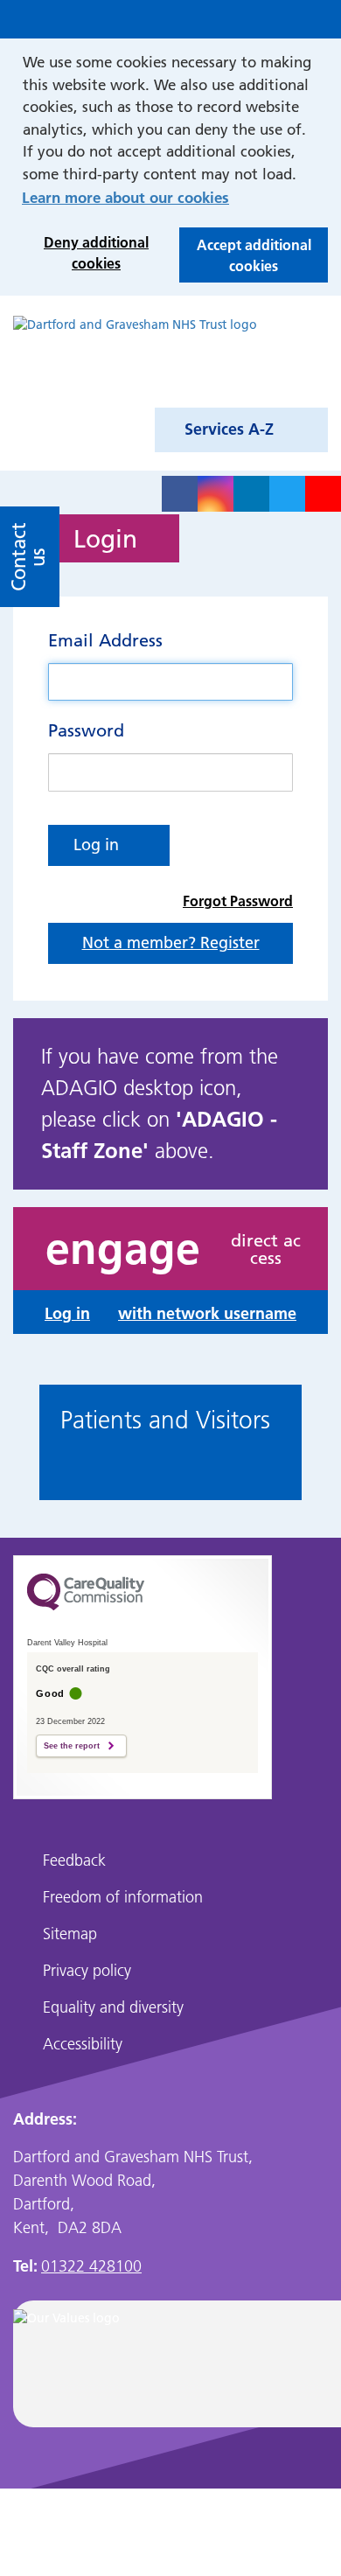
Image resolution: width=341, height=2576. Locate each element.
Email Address (105, 640)
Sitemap (70, 1934)
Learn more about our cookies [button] (125, 197)
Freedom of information (123, 1897)
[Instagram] (216, 494)
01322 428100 (91, 2266)
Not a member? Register (171, 942)
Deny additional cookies (85, 257)
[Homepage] (135, 355)
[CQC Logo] (86, 1619)
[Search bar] (282, 19)
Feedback (74, 1860)
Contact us (28, 557)
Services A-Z (229, 429)
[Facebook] (180, 494)
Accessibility (83, 2044)
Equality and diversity (113, 2007)
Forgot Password (238, 901)
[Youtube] (323, 494)
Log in (96, 845)
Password (86, 730)
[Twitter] (287, 494)
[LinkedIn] (251, 494)
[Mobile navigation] (319, 19)
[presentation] (30, 1446)
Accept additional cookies (245, 259)
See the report (72, 1746)
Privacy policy (87, 1970)
